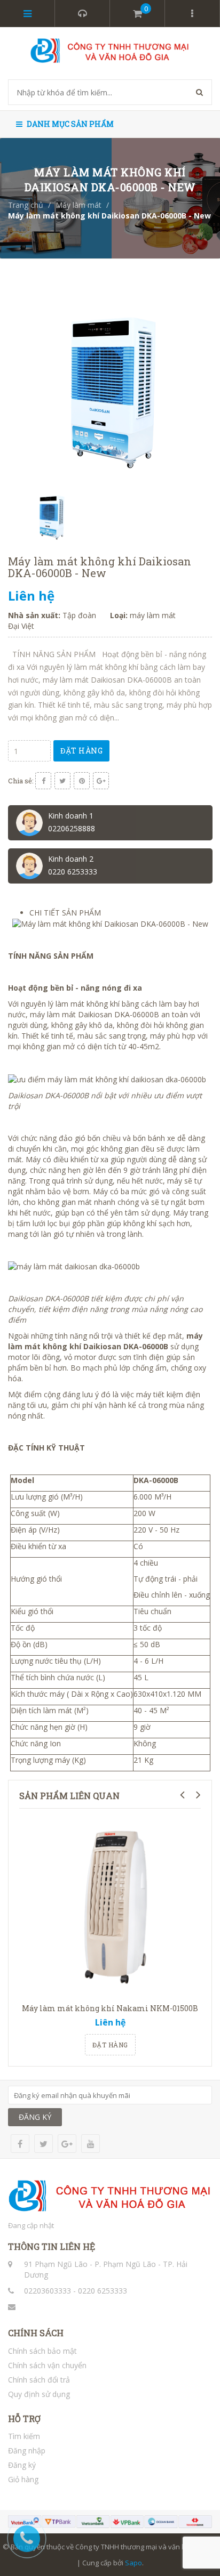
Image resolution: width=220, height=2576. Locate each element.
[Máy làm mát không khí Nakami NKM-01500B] (110, 1907)
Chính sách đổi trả (39, 2380)
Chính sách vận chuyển (47, 2365)
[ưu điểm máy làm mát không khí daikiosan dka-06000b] (107, 1078)
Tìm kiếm (24, 2436)
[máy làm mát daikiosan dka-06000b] (74, 1266)
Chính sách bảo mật (42, 2351)
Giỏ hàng (23, 2479)
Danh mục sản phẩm (69, 124)
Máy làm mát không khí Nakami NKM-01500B (110, 2008)
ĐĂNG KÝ (35, 2117)
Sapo (133, 2563)
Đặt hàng (81, 751)
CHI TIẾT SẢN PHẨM (65, 913)
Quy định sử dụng (39, 2394)
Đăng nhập (27, 2451)
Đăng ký (22, 2465)
